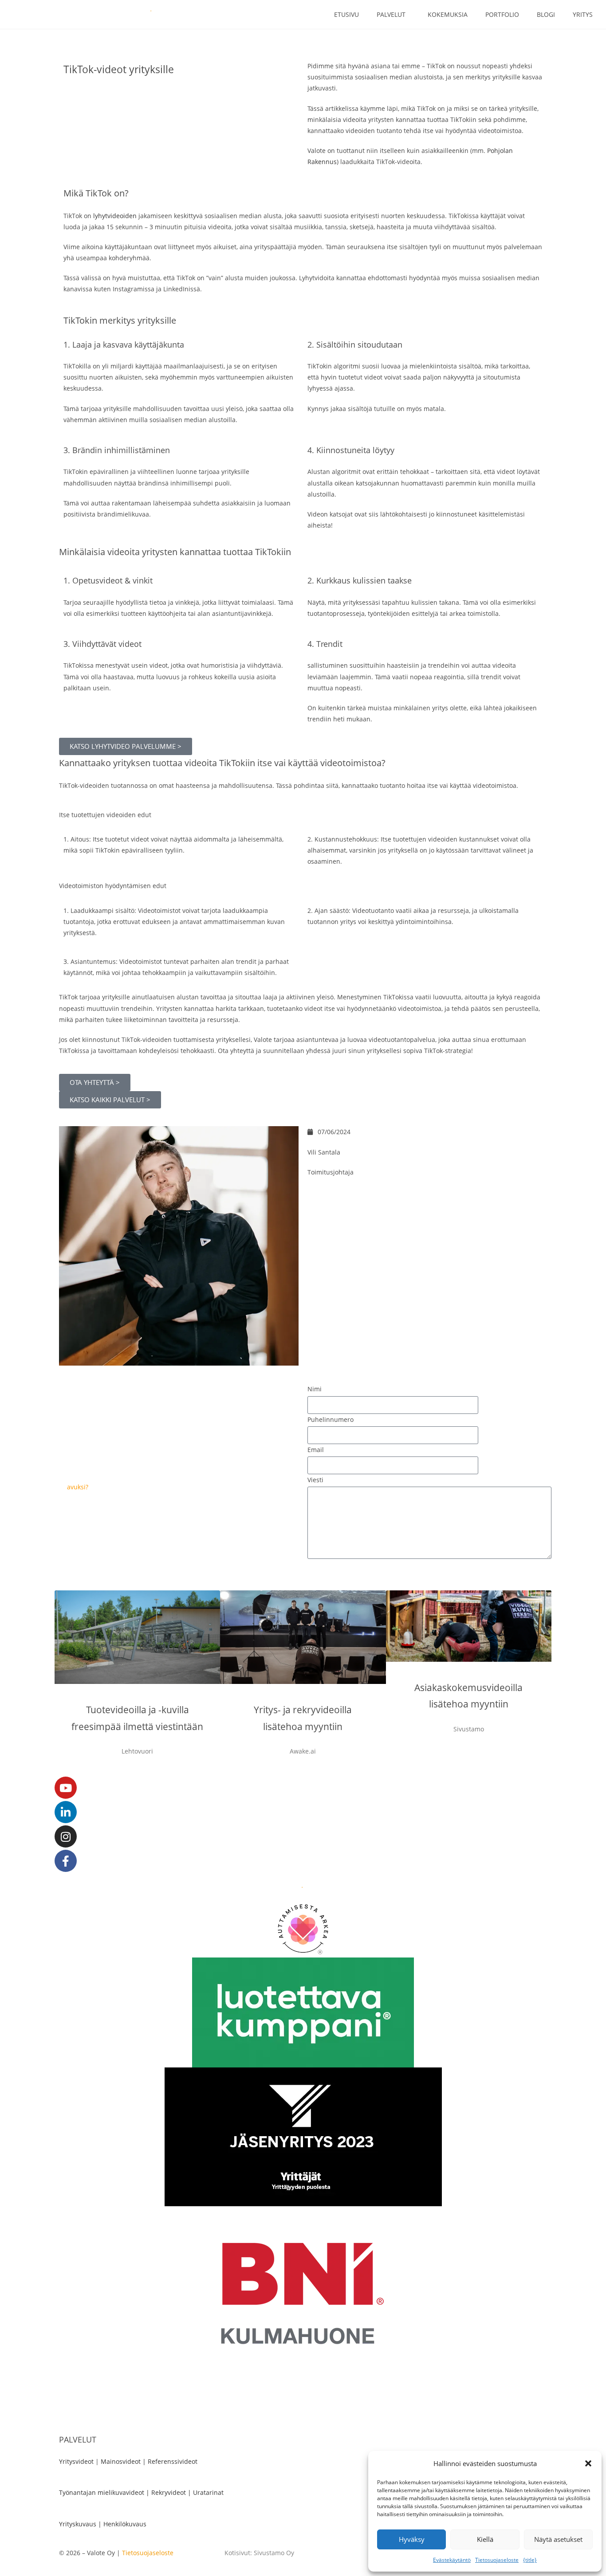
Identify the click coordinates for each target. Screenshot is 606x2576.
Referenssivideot (173, 2461)
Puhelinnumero (331, 1419)
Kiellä (485, 2539)
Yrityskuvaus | (81, 2524)
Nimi (315, 1389)
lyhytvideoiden (115, 216)
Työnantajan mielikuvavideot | (105, 2492)
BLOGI (546, 14)
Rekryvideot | (172, 2492)
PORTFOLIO (502, 14)
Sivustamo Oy (274, 2553)
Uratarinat (208, 2492)
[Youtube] (66, 1788)
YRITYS (583, 14)
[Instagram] (66, 1836)
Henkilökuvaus (125, 2524)
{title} (530, 2560)
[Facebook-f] (66, 1861)
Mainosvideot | (124, 2461)
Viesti (315, 1480)
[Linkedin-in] (66, 1812)
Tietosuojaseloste (497, 2560)
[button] (588, 2463)
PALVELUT (391, 14)
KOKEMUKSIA (448, 14)
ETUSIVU (346, 14)
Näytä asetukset (558, 2539)
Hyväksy (412, 2539)
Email (316, 1450)
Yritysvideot (76, 2461)
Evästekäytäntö (452, 2560)
